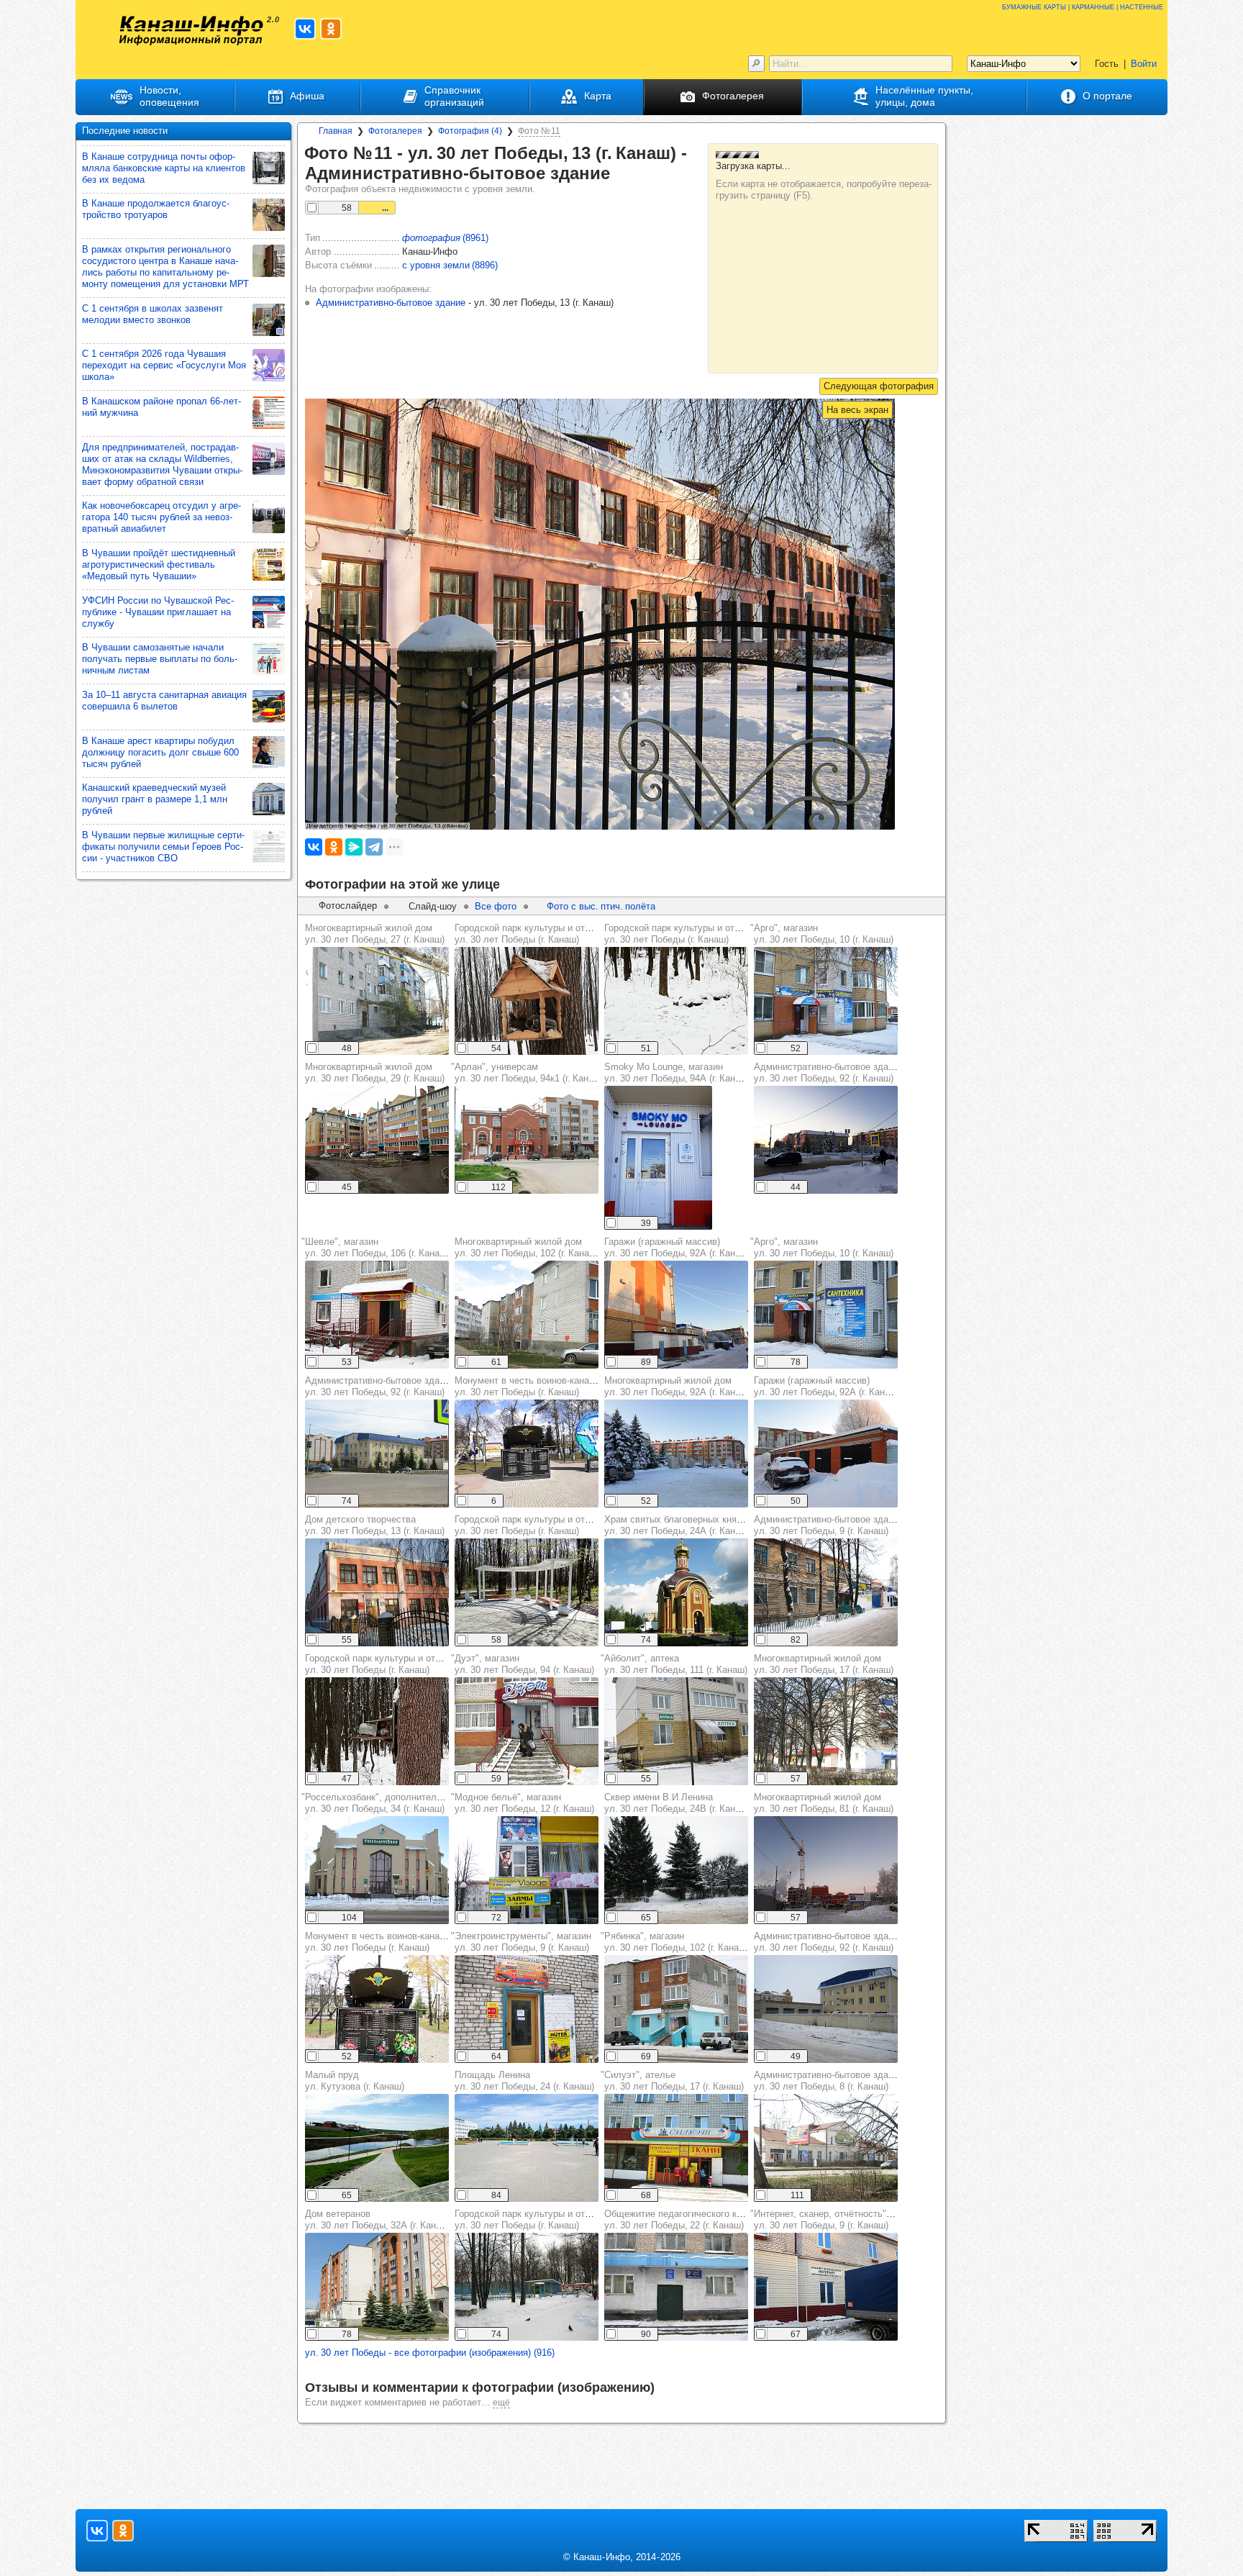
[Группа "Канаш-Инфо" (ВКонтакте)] (305, 29)
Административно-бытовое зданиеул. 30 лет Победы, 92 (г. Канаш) (829, 1072)
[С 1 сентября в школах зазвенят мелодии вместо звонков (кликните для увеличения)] (269, 320)
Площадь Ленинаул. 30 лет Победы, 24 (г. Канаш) (524, 2081)
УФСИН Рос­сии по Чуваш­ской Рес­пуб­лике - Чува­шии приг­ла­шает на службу (158, 612)
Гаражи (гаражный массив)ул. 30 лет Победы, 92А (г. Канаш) (677, 1247)
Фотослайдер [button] (348, 906)
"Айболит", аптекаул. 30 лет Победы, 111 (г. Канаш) (674, 1664)
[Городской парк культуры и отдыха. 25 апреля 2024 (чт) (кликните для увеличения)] (527, 1592)
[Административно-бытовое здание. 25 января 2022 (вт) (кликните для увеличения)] (826, 1140)
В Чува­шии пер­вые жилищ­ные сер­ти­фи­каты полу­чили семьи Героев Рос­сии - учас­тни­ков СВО (163, 847)
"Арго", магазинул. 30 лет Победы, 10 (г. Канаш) (822, 934)
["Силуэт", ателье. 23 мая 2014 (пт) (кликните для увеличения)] (676, 2148)
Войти (1144, 64)
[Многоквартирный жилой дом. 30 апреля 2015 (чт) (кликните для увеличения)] (527, 1315)
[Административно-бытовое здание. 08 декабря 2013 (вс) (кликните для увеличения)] (826, 1592)
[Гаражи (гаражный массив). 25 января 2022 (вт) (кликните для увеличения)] (676, 1315)
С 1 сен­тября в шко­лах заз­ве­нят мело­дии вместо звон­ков (152, 314)
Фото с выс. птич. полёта (601, 906)
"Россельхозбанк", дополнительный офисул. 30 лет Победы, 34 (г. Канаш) (393, 1803)
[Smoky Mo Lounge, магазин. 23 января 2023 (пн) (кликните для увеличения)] (658, 1158)
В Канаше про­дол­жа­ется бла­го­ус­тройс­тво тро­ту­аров (156, 209)
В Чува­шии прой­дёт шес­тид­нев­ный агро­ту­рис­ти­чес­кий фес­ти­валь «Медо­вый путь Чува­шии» (159, 564)
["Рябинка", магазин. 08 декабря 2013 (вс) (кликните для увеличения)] (676, 2009)
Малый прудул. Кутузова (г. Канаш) (355, 2081)
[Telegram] (374, 847)
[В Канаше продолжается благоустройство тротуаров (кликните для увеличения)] (269, 215)
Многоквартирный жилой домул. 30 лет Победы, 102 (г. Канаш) (527, 1247)
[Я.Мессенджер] (354, 847)
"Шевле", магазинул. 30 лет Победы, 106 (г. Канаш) (375, 1247)
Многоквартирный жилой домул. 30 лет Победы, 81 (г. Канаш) (824, 1803)
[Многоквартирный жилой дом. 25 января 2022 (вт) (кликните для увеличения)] (676, 1453)
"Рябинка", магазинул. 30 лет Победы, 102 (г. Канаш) (675, 1942)
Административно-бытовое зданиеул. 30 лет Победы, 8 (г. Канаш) (829, 2081)
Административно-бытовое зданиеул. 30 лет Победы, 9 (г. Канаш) (829, 1525)
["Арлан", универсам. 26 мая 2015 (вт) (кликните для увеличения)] (527, 1140)
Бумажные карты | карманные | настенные (1083, 6)
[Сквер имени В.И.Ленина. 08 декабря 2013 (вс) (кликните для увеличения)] (676, 1870)
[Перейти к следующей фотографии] (879, 386)
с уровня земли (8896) (450, 265)
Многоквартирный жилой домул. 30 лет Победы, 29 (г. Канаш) (375, 1072)
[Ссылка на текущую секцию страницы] (620, 174)
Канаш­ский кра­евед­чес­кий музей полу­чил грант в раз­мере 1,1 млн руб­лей (155, 799)
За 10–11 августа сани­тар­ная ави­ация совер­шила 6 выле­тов (164, 700)
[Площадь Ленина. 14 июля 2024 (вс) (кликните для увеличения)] (527, 2148)
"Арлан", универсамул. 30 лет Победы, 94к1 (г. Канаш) (527, 1072)
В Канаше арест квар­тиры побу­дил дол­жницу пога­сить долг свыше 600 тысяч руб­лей (160, 752)
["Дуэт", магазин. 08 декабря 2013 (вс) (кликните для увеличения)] (527, 1731)
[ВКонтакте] (314, 847)
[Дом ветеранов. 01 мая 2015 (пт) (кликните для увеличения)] (377, 2287)
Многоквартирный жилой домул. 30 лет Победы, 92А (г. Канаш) (677, 1386)
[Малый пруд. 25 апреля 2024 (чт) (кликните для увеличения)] (377, 2148)
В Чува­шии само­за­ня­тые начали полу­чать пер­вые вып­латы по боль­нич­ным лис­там (160, 659)
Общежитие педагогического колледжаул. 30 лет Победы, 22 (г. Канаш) (690, 2219)
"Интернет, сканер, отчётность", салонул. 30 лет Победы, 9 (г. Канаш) (834, 2219)
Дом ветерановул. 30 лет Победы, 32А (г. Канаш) (378, 2219)
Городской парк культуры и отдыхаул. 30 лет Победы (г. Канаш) (531, 934)
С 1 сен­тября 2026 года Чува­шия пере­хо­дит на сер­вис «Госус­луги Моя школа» (164, 365)
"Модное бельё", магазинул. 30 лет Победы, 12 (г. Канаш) (523, 1803)
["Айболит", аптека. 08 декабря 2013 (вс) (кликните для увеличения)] (676, 1731)
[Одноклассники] (334, 847)
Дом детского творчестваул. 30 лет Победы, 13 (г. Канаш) (375, 1525)
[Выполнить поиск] (756, 64)
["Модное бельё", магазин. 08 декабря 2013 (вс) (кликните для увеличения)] (527, 1870)
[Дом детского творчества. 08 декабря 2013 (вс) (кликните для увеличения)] (377, 1592)
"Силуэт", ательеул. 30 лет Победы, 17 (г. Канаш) (672, 2081)
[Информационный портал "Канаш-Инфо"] (191, 31)
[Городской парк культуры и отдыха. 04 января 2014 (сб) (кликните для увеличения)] (527, 2287)
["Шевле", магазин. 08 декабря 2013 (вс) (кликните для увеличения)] (377, 1315)
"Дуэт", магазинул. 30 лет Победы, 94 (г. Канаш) (523, 1664)
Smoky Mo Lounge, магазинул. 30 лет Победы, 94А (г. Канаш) (677, 1072)
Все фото (496, 906)
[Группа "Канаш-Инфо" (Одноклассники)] (331, 29)
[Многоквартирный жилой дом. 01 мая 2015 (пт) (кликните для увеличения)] (377, 1001)
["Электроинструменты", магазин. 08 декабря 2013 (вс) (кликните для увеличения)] (527, 2009)
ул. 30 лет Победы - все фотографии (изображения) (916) (430, 2353)
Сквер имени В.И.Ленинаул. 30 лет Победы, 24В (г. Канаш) (677, 1803)
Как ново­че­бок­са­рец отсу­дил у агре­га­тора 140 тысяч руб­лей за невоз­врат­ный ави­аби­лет (161, 517)
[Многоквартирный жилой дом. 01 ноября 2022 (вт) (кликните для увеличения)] (377, 1140)
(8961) (445, 238)
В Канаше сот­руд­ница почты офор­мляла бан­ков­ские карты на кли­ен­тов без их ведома (164, 168)
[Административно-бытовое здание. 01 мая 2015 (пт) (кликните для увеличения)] (377, 1453)
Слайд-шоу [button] (433, 906)
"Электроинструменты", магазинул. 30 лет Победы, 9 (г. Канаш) (521, 1942)
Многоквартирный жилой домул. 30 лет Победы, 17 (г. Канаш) (824, 1664)
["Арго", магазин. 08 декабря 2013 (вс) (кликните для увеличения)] (826, 1001)
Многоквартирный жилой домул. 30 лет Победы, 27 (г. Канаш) (375, 934)
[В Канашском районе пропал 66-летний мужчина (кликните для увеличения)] (269, 413)
